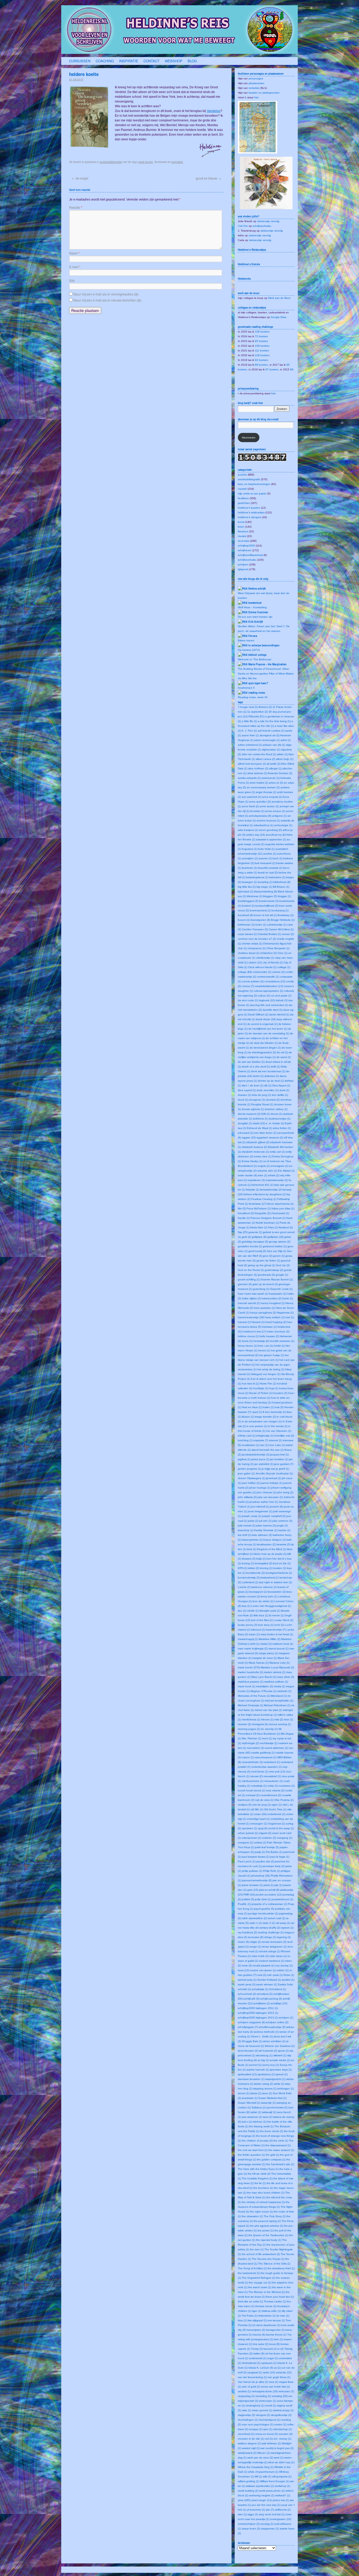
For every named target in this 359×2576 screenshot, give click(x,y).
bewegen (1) (249, 882)
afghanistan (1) (271, 750)
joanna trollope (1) (271, 1483)
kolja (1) (261, 1559)
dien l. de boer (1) (253, 1085)
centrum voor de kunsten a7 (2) (257, 939)
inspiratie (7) (261, 1440)
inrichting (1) (245, 1440)
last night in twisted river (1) (276, 1582)
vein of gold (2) (251, 2387)
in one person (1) (257, 1426)
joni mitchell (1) (260, 1507)
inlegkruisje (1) (265, 1436)
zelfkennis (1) (283, 2510)
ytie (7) (270, 2510)
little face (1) (261, 1615)
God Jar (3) (283, 1265)
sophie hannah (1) (258, 2070)
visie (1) (246, 2410)
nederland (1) (272, 1762)
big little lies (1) (247, 887)
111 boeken (262, 351)
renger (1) (255, 1947)
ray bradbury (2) (247, 1932)
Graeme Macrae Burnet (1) (277, 1279)
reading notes (257, 693)
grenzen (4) (245, 1284)
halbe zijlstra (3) (251, 1298)
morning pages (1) (249, 1729)
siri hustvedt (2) (268, 2051)
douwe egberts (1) (253, 1109)
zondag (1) (267, 2524)
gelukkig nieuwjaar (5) (255, 1242)
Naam (75, 253)
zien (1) (242, 2514)
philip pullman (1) (252, 1871)
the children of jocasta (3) (257, 2141)
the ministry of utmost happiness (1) (263, 2202)
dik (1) (268, 1085)
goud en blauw (208, 178)
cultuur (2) (264, 996)
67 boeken (272, 369)
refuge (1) (270, 1937)
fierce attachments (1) (280, 1204)
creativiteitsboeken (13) (269, 986)
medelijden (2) (265, 1686)
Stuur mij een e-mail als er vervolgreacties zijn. (106, 294)
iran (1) (264, 1445)
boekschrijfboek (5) (267, 906)
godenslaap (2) (274, 1270)
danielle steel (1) (273, 1010)
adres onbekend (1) (250, 745)
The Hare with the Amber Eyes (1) (258, 2169)
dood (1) (243, 1100)
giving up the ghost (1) (261, 1265)
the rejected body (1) (269, 2240)
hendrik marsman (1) (282, 1341)
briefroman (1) (246, 925)
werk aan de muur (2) (260, 2458)
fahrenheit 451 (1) (262, 1185)
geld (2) (246, 1237)
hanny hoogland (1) (273, 1303)
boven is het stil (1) (265, 915)
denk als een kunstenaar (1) (268, 1071)
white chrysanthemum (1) (263, 2472)
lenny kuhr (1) (269, 1596)
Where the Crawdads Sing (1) (256, 2467)
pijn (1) (278, 1885)
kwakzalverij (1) (270, 1578)
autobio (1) (270, 854)
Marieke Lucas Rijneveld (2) (277, 1667)
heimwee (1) (269, 1327)
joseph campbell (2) (274, 1516)
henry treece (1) (247, 1346)
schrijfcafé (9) (251, 1999)
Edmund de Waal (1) (260, 1128)
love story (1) (266, 1625)
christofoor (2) (268, 953)
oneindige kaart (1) (258, 1819)
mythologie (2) (250, 1743)
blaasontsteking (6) (265, 891)
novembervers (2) (271, 1795)
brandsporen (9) (260, 920)
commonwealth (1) (268, 977)
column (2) (278, 972)
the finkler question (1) (251, 2155)
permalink (177, 162)
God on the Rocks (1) (251, 1270)
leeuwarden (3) (277, 1592)
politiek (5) (248, 1899)
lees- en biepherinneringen (254, 484)
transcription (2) (256, 2330)
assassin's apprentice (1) (271, 839)
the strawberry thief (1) (281, 2268)
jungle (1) (282, 1525)
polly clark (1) (263, 1899)
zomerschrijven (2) (249, 2524)
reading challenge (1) (271, 1932)
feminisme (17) (258, 1204)
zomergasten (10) (281, 2519)
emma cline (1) (263, 1156)
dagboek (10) (267, 1000)
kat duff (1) (244, 1535)
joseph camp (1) (252, 1516)
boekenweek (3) (269, 901)
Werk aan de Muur (279, 298)
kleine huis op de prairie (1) (270, 1554)
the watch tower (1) (260, 2287)
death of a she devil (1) (256, 1067)
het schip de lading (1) (271, 1369)
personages (256, 78)
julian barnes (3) (266, 1525)
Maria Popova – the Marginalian (267, 664)
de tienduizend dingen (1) (265, 1048)
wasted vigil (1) (251, 2448)
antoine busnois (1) (268, 821)
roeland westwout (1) (271, 1961)
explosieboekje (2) (277, 1180)
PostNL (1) (244, 1904)
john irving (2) (285, 1492)
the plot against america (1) (266, 2226)
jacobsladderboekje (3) (256, 1455)
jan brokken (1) (279, 1459)
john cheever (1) (266, 1492)
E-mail (75, 267)
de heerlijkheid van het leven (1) (268, 1029)
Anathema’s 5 (246, 688)
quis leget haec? (258, 683)
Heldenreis (244, 279)
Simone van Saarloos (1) (280, 2046)
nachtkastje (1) (269, 1743)
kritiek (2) (253, 1568)
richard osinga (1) (270, 1951)
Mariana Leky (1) (279, 1663)
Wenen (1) (264, 2453)
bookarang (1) (280, 910)
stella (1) (279, 2084)
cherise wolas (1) (252, 944)
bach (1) (278, 858)
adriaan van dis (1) (274, 745)
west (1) (279, 2458)
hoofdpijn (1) (261, 1388)
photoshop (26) (261, 1876)
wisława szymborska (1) (260, 2486)
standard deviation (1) (251, 2079)
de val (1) (282, 1052)
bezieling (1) (265, 882)
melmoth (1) (284, 1691)
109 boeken (262, 346)
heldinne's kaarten (249, 508)
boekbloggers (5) (248, 901)
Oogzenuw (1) (276, 1824)
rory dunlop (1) (284, 1966)
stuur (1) (267, 2093)
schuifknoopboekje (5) (272, 2027)
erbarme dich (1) (267, 1171)
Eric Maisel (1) (286, 1171)
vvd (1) (269, 2439)
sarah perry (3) (247, 1984)
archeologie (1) (283, 825)
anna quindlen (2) (260, 802)
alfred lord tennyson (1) (252, 764)
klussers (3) (249, 1559)
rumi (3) (262, 1975)
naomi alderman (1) (276, 1748)
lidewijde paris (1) (270, 1611)
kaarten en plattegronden (264, 93)
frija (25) (243, 1232)
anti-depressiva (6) (260, 816)
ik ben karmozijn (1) (274, 1412)
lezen (241, 527)
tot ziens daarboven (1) (266, 2325)
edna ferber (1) (282, 1128)
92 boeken (261, 360)
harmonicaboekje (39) (251, 1317)
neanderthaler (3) (252, 1762)
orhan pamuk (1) (248, 1833)
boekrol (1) (248, 906)
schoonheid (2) (247, 1994)
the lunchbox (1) (263, 2188)
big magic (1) (264, 887)
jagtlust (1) (244, 1459)
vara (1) (273, 2382)
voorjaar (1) (255, 2429)
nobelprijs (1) (259, 1786)
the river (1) (257, 2249)
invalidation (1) (251, 1445)
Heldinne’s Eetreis (249, 264)
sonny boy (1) (271, 2065)
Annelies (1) (257, 811)
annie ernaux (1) (275, 811)
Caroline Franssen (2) (255, 929)
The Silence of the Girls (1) (274, 2264)
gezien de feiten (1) (268, 1261)
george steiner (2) (280, 1242)
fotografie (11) (263, 1213)
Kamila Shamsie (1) (266, 1530)
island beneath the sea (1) (268, 1450)
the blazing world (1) (261, 2126)
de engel (80, 178)
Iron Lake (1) (277, 1445)
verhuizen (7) (286, 2391)
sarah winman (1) (267, 1984)
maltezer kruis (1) (283, 1644)
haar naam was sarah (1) (253, 1294)
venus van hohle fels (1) (275, 2387)
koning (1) (248, 1563)
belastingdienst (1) (257, 877)
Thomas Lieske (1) (275, 2301)
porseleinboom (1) (282, 1899)
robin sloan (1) (278, 1956)
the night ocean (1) (261, 2212)
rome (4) (247, 1966)
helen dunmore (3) (278, 1332)
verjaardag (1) (246, 2396)
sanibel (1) (288, 1980)
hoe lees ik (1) (250, 1384)
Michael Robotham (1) (277, 1705)
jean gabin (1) (246, 1473)
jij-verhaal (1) (274, 1478)
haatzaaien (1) (278, 1294)
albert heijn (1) (285, 759)
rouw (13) (243, 1970)
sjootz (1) (283, 2051)
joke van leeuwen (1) (270, 1497)
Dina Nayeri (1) (281, 1085)
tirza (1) (242, 2320)
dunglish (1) (245, 1123)
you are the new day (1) (266, 2505)
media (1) (279, 1686)
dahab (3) (282, 1000)
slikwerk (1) (280, 2055)
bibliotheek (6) (282, 882)
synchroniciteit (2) (277, 2107)
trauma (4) (259, 2335)
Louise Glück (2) (283, 1620)
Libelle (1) (253, 1611)
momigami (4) (260, 1724)
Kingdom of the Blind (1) (271, 1549)
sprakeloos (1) (266, 2074)
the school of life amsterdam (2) (261, 2254)
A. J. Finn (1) (249, 731)
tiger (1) (257, 2311)
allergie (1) (275, 768)
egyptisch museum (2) (270, 1138)
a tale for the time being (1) (274, 721)
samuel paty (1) (247, 1980)
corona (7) (248, 986)
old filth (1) (257, 1809)
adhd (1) (286, 740)
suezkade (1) (250, 2098)
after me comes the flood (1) (259, 754)
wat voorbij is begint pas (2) (277, 2448)
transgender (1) (275, 2330)
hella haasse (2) (269, 1336)
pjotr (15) (253, 1890)
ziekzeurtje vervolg (268, 221)
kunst (241, 522)
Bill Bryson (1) (281, 887)
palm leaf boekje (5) (267, 1847)
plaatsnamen (257, 83)
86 (292, 369)
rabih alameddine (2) (254, 1918)
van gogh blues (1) (279, 2377)
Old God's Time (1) (275, 1809)
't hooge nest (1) (248, 707)
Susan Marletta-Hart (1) (272, 2098)
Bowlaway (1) (286, 915)
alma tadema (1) (257, 773)
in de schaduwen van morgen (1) (262, 1421)
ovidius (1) (260, 1842)
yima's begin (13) (261, 2500)
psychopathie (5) (264, 1909)
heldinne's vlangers (250, 517)
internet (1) (275, 1440)
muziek (242, 536)
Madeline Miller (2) (270, 1639)
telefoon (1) (260, 2122)
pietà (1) (269, 1885)
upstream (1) (269, 2363)
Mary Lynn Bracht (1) (264, 1677)
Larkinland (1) (250, 1582)
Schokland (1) (278, 1989)
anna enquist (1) (272, 797)
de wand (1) (284, 1057)
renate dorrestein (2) (274, 1942)
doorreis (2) (273, 1100)
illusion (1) (248, 1417)
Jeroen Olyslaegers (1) (252, 1478)
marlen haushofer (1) (250, 1672)
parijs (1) (260, 1852)
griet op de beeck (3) (265, 1284)
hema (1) (247, 1341)
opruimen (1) (249, 1828)
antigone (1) (279, 816)
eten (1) (263, 1175)
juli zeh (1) (265, 1521)
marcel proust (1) (278, 1649)
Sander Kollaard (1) (269, 1980)
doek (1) (284, 1090)
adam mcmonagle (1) (267, 740)
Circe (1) (283, 953)
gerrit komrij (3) (257, 1251)
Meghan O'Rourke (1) (263, 1691)
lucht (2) (279, 1625)
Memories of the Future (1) (254, 1696)
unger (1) (273, 2358)
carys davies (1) (247, 934)
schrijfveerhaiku (262, 226)
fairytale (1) (252, 1190)
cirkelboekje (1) (265, 958)
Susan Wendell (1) (249, 2103)
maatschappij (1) (248, 1639)
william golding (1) (248, 2481)
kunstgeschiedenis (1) (279, 1573)
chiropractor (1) (257, 948)
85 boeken (261, 341)
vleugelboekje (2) (281, 2415)
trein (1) (278, 2339)
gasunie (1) (255, 1232)
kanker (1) (284, 1530)
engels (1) (264, 1166)
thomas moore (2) (266, 2306)
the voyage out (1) (260, 2283)
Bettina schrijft (257, 589)
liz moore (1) (276, 1615)
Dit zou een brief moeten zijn (255, 617)
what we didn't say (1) (281, 2462)
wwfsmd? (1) (283, 2495)
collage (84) (245, 972)
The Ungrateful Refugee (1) (258, 2278)
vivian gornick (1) (262, 2410)
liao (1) (242, 1611)
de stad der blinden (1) (264, 1043)
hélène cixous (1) (248, 1336)
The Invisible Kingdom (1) (257, 2178)
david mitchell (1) (279, 1014)
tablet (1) (256, 2112)
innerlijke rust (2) (284, 1436)
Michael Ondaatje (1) (250, 1705)
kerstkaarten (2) (266, 1544)
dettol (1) (258, 1076)
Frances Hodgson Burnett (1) (268, 1218)
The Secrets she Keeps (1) (268, 2259)
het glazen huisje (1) (271, 1355)
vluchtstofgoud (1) (270, 2420)
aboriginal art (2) (270, 735)
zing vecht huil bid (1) (272, 2514)
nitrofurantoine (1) (253, 1781)
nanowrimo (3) (255, 1748)
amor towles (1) (259, 783)
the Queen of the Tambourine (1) (268, 2235)
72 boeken (261, 336)
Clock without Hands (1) (262, 967)
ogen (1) (277, 1805)
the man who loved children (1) (266, 2193)
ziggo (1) (253, 2514)
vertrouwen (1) (268, 2401)
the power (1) (266, 2230)
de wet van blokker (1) (251, 1062)
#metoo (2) (265, 707)
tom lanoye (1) (276, 2320)
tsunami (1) (270, 2349)
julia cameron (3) (282, 1521)
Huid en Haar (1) (252, 1407)
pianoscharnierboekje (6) (257, 1880)
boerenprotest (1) (260, 910)
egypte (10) (249, 1138)
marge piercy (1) (268, 1653)
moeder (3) (244, 1724)
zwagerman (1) (270, 2529)
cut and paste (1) (281, 996)
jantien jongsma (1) (249, 1469)
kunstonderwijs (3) (249, 1578)
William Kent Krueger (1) (275, 2481)
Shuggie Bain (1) (252, 2041)
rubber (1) (283, 1970)
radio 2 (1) (269, 1923)
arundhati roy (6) (276, 835)
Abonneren (249, 438)
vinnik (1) (271, 2406)
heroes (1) (264, 1350)
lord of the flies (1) (262, 1620)
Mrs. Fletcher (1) (252, 1738)
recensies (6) (256, 1937)
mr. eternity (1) (269, 1729)
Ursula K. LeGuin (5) (261, 2368)
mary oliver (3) (286, 1677)
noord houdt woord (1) (251, 1790)
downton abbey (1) (276, 1109)
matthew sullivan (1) (276, 1682)
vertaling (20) (280, 2396)
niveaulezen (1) (273, 1781)
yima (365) (244, 2500)
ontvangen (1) (258, 1824)
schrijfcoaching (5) (271, 1999)
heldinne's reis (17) (255, 1332)
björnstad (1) (245, 891)
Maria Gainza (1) (259, 1663)
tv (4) (281, 2349)
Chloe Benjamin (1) (278, 948)
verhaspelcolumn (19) (265, 2391)
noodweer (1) (287, 1786)
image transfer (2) (265, 1417)
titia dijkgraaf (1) (257, 2320)
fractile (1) (244, 1218)
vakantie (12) (284, 2372)
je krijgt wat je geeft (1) (275, 1469)
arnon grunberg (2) (270, 830)
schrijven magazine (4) (251, 2022)
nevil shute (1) (260, 1772)
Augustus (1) (249, 849)
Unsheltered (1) (251, 2363)
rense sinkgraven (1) (274, 1947)
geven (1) (279, 1256)
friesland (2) (286, 1227)
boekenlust (255, 603)
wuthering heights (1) (262, 2495)
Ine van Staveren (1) (279, 1431)
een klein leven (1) (265, 1133)
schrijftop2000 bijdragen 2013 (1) (258, 2018)
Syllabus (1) (259, 2107)
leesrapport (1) (258, 1592)
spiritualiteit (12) (247, 2074)
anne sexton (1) (269, 806)
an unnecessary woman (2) (263, 787)
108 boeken (262, 332)
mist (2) (279, 1719)
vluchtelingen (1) (248, 2420)
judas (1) (253, 1521)
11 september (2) (258, 712)
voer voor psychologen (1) (258, 2424)
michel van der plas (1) (268, 1710)
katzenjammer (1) (252, 1540)
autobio (242, 475)
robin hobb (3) (260, 1956)
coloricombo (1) (262, 972)
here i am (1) (265, 1346)
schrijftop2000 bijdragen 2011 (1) (258, 2008)
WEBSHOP (174, 61)
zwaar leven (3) (251, 2529)
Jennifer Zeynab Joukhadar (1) (274, 1473)
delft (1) (275, 1067)
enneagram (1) (279, 1166)
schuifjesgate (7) (248, 2027)
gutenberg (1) (261, 1289)
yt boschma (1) (256, 2510)
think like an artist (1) (250, 2301)
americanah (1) (271, 778)
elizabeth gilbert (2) (258, 1142)
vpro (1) (268, 2429)
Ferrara (253, 636)
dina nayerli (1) (247, 1090)
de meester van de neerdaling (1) (269, 1033)
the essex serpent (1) (281, 2150)
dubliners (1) (260, 1119)
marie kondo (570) (249, 1667)
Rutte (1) (289, 1975)
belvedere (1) (277, 877)
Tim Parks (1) (250, 2316)
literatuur (243, 531)
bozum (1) (244, 920)
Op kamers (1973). (249, 650)
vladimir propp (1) (283, 2410)
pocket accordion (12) (269, 1895)
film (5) (242, 1208)
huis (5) (279, 1407)
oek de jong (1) (261, 1805)
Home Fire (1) (268, 1384)
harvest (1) (244, 1322)
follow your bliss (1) (283, 1208)
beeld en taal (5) (268, 873)
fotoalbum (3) (246, 1213)
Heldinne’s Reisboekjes (252, 250)
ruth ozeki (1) (275, 1975)
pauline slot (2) (265, 1861)
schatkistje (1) (260, 1989)
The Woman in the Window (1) (267, 2292)
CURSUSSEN (80, 61)
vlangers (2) (263, 2415)
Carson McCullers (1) (281, 929)
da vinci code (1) (248, 1000)
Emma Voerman (258, 612)
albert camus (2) (265, 759)
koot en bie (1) (282, 1563)
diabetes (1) (272, 1076)
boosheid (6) (245, 915)
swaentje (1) (268, 2103)
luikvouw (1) (258, 1630)
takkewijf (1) (269, 2112)
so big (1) (263, 2060)
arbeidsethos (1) (263, 825)
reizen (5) (243, 1942)
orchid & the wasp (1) (281, 1828)
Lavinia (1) (244, 1587)
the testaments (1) (249, 2273)
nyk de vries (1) (264, 1800)
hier (256, 97)
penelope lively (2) (274, 1866)
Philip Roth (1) (272, 1871)
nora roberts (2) (275, 1790)
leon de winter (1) (263, 1601)
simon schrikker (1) (274, 2041)
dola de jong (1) (261, 1095)
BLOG (192, 61)
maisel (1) (266, 1644)
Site (72, 280)
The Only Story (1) (275, 2216)
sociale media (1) (280, 2060)
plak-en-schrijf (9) (269, 1890)
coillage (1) (284, 967)
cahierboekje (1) (277, 925)
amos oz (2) (276, 783)
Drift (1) (266, 1114)
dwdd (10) (259, 1123)
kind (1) (252, 1549)
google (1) (282, 1275)
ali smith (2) (274, 764)
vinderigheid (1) (255, 2406)
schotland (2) (265, 1994)
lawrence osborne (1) (264, 1587)
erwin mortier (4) (247, 1175)
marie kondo (145, 162)
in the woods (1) (278, 1426)
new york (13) (277, 1772)
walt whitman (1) (271, 2443)
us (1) (277, 2368)
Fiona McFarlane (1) (259, 1208)
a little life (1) (249, 721)
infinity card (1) (247, 1436)
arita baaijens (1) (248, 830)
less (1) (246, 1606)
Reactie (76, 207)
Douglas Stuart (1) (262, 1104)
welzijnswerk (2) (247, 2453)
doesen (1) (244, 1095)
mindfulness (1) (251, 1719)
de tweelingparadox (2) (262, 1052)
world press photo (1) (272, 2491)
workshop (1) (282, 2486)
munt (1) (267, 1738)
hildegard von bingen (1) (266, 1374)
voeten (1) (280, 2424)
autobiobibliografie (111, 162)
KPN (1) (243, 1568)
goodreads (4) (266, 1275)
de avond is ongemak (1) (262, 1024)
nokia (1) (273, 1786)
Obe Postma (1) (284, 1800)
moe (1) (288, 1719)
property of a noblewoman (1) (269, 1904)
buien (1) (261, 925)
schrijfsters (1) (262, 2003)
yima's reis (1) (281, 2500)
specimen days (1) (281, 2070)
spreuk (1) (281, 2074)
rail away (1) (283, 1923)
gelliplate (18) (275, 1237)
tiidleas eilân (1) (271, 2311)
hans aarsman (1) (264, 1308)
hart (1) (290, 1317)
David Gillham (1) (258, 1014)
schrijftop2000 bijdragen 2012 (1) (258, 2013)
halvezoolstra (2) (271, 1298)
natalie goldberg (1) (263, 1753)
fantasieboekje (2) (271, 1190)
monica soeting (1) (280, 1724)
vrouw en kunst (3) (266, 2434)
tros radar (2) (261, 2344)
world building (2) (248, 2491)
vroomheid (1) (246, 2434)
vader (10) (269, 2372)
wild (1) (267, 2477)
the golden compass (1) (271, 2160)
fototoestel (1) (281, 1213)
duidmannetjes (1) (279, 1119)
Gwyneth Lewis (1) (281, 1289)
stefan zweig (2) (263, 2084)
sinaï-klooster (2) (248, 2051)
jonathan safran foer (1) (264, 1502)
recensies (244, 541)
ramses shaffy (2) (270, 1928)
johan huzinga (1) (260, 1488)
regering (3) (284, 1937)
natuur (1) (248, 1757)
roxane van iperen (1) (263, 1970)
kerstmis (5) (283, 1544)
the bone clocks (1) (271, 2131)
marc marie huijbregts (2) (253, 1649)
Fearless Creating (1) (264, 1199)
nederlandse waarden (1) (266, 1767)
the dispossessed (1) (278, 2145)
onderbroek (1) (276, 1814)
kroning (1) (266, 1568)
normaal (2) (253, 1795)
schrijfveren (245, 550)
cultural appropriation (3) (268, 991)
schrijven (243, 564)
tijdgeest (243, 569)
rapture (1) (287, 1928)
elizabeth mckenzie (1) (255, 1152)
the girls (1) (272, 2155)
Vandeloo (214, 111)
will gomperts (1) (282, 2477)
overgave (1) (245, 1842)
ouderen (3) (269, 1838)
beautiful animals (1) (270, 868)
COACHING (105, 61)
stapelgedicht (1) (275, 2079)
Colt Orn (243, 226)
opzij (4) (263, 1828)
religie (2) (255, 1942)
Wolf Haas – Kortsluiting (252, 607)
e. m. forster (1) (275, 1123)
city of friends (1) (273, 962)
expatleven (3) (256, 1180)
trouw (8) (274, 2344)
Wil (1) (258, 2477)
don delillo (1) (280, 1095)
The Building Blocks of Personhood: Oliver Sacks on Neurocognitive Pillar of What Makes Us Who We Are (266, 674)
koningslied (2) (263, 1563)
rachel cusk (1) (276, 1918)
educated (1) (246, 1133)
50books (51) (256, 716)
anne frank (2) (250, 806)
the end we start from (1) (253, 2150)
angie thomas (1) (266, 792)
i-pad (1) (257, 1412)
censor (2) (288, 934)
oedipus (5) (245, 1805)
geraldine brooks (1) (250, 1246)
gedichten (244, 503)
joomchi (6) (276, 1507)
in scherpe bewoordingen (264, 645)
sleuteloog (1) (264, 2055)
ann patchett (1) (252, 797)
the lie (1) (260, 2183)
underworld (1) (258, 2358)
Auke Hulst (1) (266, 849)
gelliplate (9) (259, 1237)
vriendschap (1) (282, 2429)
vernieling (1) (263, 2396)
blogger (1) (284, 896)
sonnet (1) (255, 2065)
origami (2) (265, 1833)
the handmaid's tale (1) (280, 2164)
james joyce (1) (260, 1459)
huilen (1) (268, 1407)
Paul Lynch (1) (247, 1861)
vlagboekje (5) (246, 2415)
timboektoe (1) (267, 2316)
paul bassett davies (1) (256, 1857)
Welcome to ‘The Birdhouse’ (255, 659)
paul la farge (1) (280, 1857)
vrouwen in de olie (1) (251, 2439)
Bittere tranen (246, 640)
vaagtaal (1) (255, 2372)
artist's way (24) (256, 835)
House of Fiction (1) (261, 1393)
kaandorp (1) (246, 1530)
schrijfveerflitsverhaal (250, 555)
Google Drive (279, 317)
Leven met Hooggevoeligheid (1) (271, 1606)
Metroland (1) (279, 1696)
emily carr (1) (277, 1152)
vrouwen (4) (285, 2434)
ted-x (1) (247, 2122)
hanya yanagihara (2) (263, 1313)
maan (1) (254, 1634)
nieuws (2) (256, 1776)
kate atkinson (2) (262, 1535)
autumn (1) (265, 858)
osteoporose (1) (251, 1838)
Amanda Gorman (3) (280, 773)
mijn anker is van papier (252, 494)
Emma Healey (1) (252, 1161)
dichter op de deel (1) (271, 1081)
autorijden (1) (250, 858)
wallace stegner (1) (249, 2443)
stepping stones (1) (265, 2089)
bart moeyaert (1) (265, 863)
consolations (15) (275, 981)
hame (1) (288, 1298)
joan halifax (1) (251, 1483)
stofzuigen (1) (286, 2089)
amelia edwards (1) (249, 778)
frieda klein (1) (259, 1227)
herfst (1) (279, 1346)
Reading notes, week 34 (253, 697)
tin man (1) (283, 2316)
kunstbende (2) (255, 1573)
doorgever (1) (257, 1100)
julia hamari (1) (247, 1525)
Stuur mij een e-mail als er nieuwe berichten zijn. (108, 300)
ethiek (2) (274, 1175)
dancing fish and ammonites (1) (269, 1005)
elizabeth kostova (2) (254, 1147)
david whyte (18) (266, 1019)
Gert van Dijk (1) (276, 1251)
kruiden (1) (280, 1568)
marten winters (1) (275, 1672)
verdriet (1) (244, 2391)
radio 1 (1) (256, 1923)
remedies (254, 88)
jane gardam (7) (284, 1464)
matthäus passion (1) (251, 1682)
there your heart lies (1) (280, 2297)
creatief (242, 489)
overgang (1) (284, 1838)
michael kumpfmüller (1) (279, 1701)
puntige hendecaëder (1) (263, 1913)
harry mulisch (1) (275, 1317)
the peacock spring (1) (267, 2221)
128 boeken (262, 355)
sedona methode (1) (266, 2032)
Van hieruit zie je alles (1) (253, 2382)
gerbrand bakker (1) (275, 1246)
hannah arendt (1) (249, 1303)
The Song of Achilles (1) (252, 2268)
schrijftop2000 (246, 546)
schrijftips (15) (279, 2003)
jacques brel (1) (279, 1455)
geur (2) (268, 1256)
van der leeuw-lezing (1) (252, 2377)
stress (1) (256, 2093)
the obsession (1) (252, 2216)
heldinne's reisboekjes (251, 512)
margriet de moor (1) (265, 1658)
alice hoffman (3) (258, 768)
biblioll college (257, 655)
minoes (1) (267, 1719)
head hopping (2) (276, 1322)
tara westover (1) (252, 2117)
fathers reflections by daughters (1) (265, 1194)
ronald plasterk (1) (263, 1966)
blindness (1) (255, 896)
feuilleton (243, 498)
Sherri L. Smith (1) (262, 2036)
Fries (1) (273, 1227)
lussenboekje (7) (276, 1630)
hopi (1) (274, 1388)
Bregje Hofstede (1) (283, 920)
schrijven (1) (286, 2018)
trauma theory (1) (276, 2335)
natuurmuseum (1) (265, 1757)
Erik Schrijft (256, 622)
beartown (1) (249, 868)
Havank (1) (258, 1322)
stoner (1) (244, 2093)
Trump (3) (257, 2349)
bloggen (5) (270, 896)
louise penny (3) (248, 1625)
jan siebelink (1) (264, 1464)
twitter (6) (259, 2353)
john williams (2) (247, 1497)
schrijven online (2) (277, 2022)
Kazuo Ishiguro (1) (275, 1540)
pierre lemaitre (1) (252, 1885)
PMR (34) (249, 1895)
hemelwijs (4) (261, 1341)
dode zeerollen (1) (268, 1090)
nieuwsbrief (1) (272, 1776)
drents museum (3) (249, 1114)
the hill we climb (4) (259, 2174)
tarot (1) (268, 2117)
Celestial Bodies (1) (269, 934)
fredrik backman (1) (267, 1223)
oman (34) (260, 1814)
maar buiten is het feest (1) (277, 1634)
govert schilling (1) (249, 1279)
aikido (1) (282, 754)
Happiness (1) (285, 1313)
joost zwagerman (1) (260, 1511)
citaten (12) (255, 962)
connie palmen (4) (253, 981)
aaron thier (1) (250, 735)
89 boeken (261, 365)
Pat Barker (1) (274, 1852)
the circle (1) (281, 2141)
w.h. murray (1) (282, 2439)
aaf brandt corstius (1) (271, 731)
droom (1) (276, 1114)
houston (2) (280, 1393)
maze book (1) (247, 1686)
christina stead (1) (249, 953)
